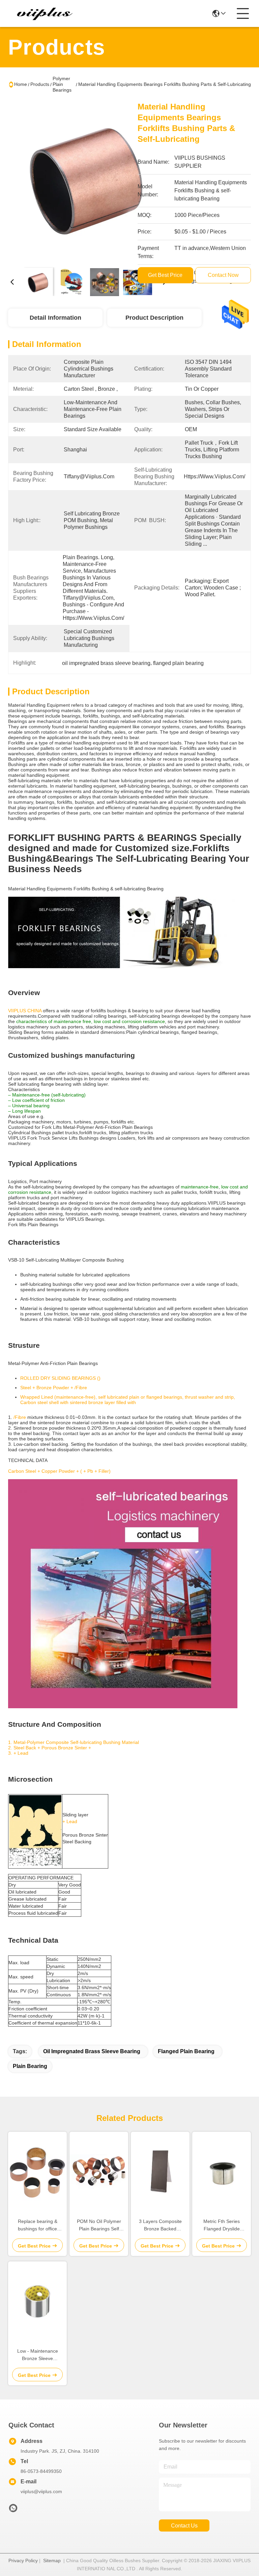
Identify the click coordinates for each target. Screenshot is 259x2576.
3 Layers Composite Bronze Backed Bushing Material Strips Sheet (160, 2225)
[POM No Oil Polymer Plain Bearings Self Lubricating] (99, 2172)
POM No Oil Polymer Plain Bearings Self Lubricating (99, 2225)
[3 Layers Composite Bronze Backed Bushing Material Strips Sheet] (160, 2172)
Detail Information (55, 318)
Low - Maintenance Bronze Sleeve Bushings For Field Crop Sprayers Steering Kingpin (38, 2355)
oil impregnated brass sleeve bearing (92, 2051)
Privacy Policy (23, 2561)
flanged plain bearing (186, 2051)
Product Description (154, 318)
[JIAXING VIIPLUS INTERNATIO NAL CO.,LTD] (45, 13)
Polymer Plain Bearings (62, 84)
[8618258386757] (13, 2510)
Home (21, 84)
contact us (184, 2526)
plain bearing (30, 2066)
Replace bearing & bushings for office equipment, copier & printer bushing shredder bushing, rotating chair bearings (37, 2225)
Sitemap (52, 2561)
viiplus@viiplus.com (41, 2491)
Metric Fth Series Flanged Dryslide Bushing (222, 2225)
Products (40, 84)
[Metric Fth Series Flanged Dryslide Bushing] (222, 2172)
